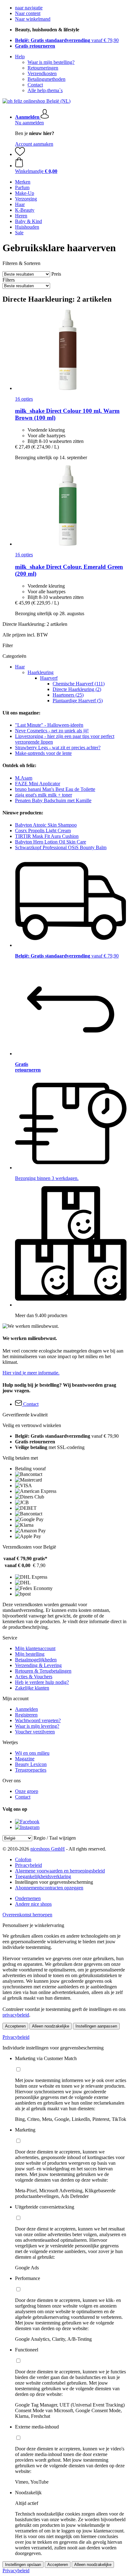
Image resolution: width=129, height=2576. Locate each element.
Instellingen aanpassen (96, 2026)
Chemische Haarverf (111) (79, 684)
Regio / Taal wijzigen (55, 1838)
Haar (20, 667)
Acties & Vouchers (34, 1677)
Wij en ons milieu (32, 1753)
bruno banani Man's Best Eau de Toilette (55, 789)
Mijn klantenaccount (35, 1648)
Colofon (23, 1859)
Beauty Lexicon (31, 1764)
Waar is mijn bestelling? (51, 62)
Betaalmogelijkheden (36, 1660)
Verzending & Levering (38, 1665)
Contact (35, 85)
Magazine (25, 1759)
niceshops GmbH (48, 1849)
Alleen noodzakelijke (51, 2026)
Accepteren (15, 2026)
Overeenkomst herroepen (27, 1915)
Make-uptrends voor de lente (43, 753)
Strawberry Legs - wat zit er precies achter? (58, 748)
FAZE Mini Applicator (38, 784)
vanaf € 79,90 (67, 40)
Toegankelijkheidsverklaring (43, 1876)
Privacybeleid (28, 1865)
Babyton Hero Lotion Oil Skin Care (51, 842)
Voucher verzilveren (35, 1732)
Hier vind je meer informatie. (31, 1373)
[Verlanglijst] (20, 154)
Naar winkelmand (33, 19)
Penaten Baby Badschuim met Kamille (53, 800)
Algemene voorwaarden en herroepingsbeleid (60, 1871)
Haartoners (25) (68, 695)
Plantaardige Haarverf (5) (78, 701)
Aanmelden (26, 1709)
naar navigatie (29, 8)
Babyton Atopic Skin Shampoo (46, 825)
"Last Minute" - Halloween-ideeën (49, 725)
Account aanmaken (34, 144)
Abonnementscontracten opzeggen (49, 1888)
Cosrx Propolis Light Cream (43, 831)
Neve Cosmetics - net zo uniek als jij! (52, 731)
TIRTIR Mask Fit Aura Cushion (47, 836)
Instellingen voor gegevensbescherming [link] (54, 1882)
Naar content (28, 13)
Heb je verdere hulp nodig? (42, 1682)
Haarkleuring (41, 672)
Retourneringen (43, 68)
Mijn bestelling (30, 1654)
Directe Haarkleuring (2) (77, 689)
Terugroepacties (31, 1770)
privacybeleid (16, 2015)
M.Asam (24, 778)
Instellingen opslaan (23, 2565)
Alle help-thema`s (45, 90)
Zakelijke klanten (32, 1688)
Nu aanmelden (29, 123)
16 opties (24, 399)
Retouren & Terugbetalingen (43, 1671)
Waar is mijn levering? (37, 1726)
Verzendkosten (42, 73)
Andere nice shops (33, 1904)
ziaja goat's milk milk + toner (44, 795)
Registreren (26, 1715)
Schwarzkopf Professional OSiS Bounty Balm (61, 847)
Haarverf (49, 678)
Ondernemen (28, 1898)
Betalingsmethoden (46, 79)
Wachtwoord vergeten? (38, 1720)
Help (20, 57)
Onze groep (27, 1791)
